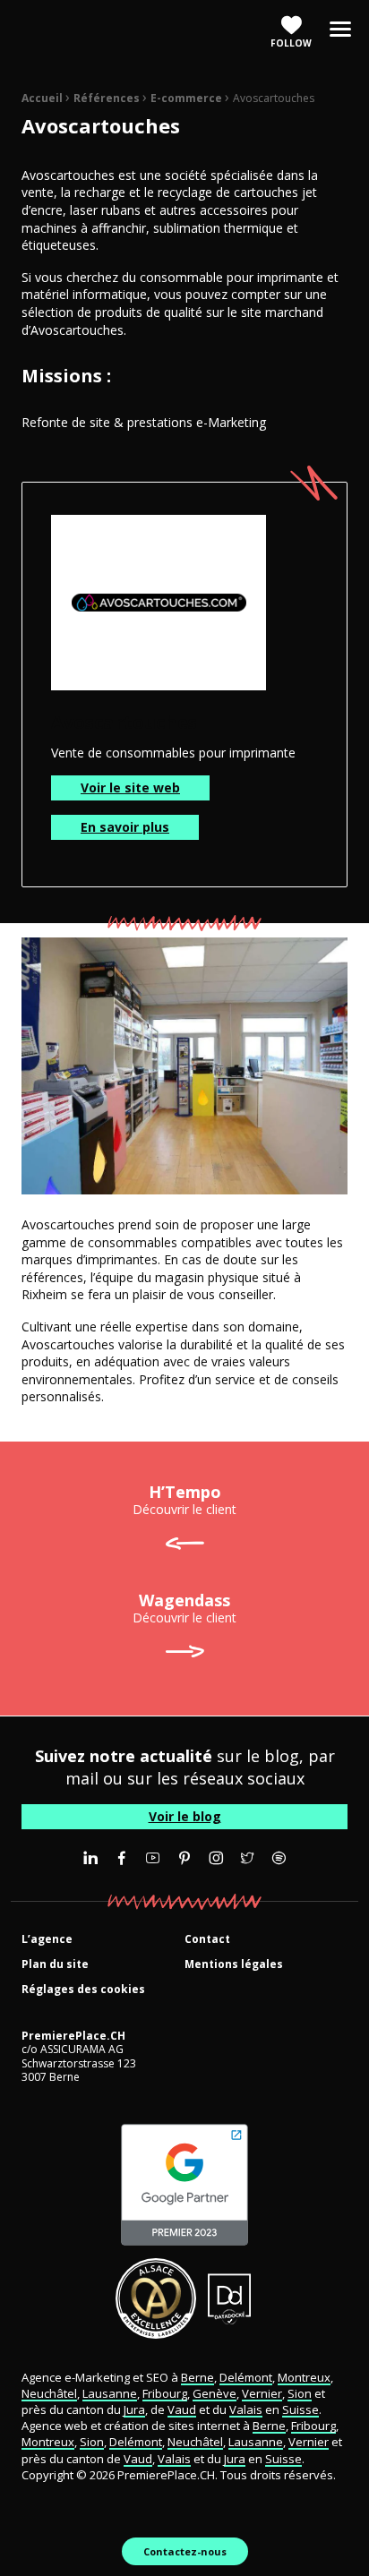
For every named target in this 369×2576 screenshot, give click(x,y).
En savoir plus (125, 827)
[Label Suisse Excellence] (156, 2298)
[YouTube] (153, 1858)
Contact (207, 1940)
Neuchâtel (49, 2393)
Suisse (300, 2409)
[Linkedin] (90, 1858)
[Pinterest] (184, 1858)
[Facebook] (122, 1858)
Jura (134, 2409)
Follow (291, 43)
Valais (246, 2409)
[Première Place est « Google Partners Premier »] (184, 2185)
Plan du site (55, 1965)
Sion (300, 2393)
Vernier (262, 2393)
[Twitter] (247, 1858)
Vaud (182, 2409)
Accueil (42, 98)
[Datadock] (230, 2298)
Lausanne (110, 2393)
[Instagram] (216, 1858)
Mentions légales (234, 1965)
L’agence (47, 1940)
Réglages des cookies (83, 1990)
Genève (215, 2393)
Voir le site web (130, 787)
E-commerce (186, 98)
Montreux (304, 2377)
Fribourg (165, 2393)
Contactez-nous (185, 2551)
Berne (197, 2377)
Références (107, 98)
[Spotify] (279, 1858)
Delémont (246, 2377)
